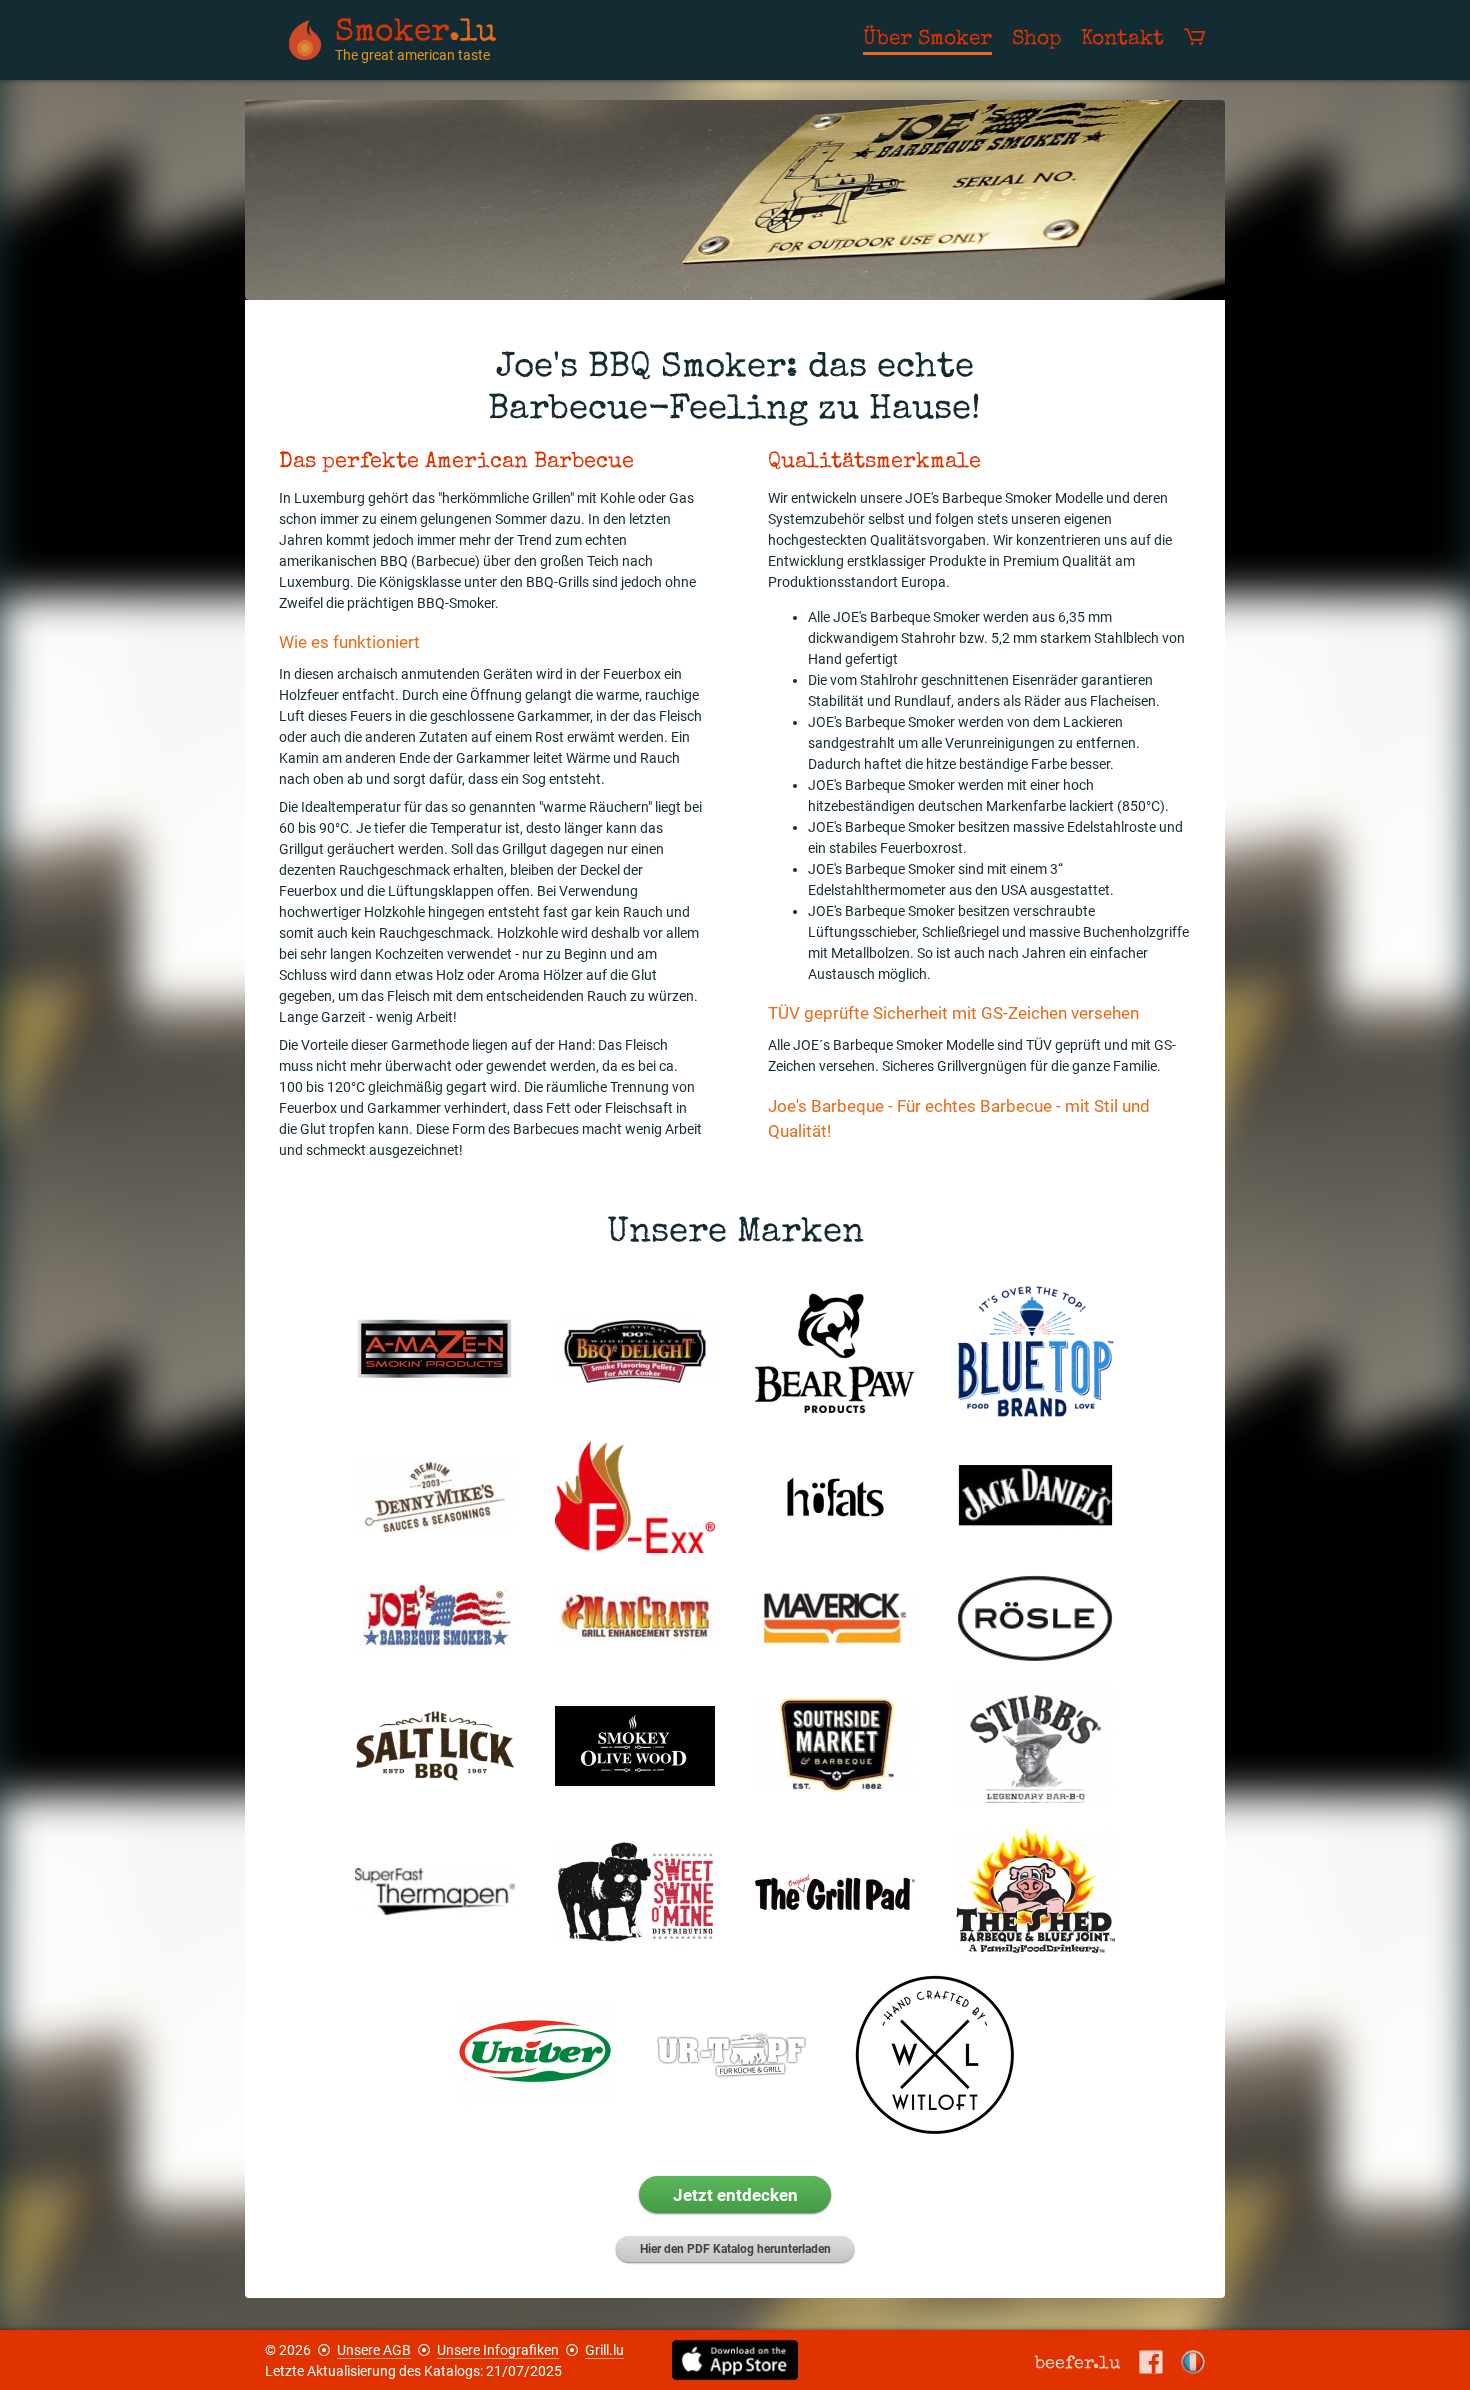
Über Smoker (927, 39)
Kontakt (1122, 39)
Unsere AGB (374, 2350)
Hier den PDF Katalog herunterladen (735, 2249)
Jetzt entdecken (735, 2195)
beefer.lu (1078, 2362)
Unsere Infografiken (498, 2350)
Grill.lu (604, 2350)
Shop (1036, 39)
